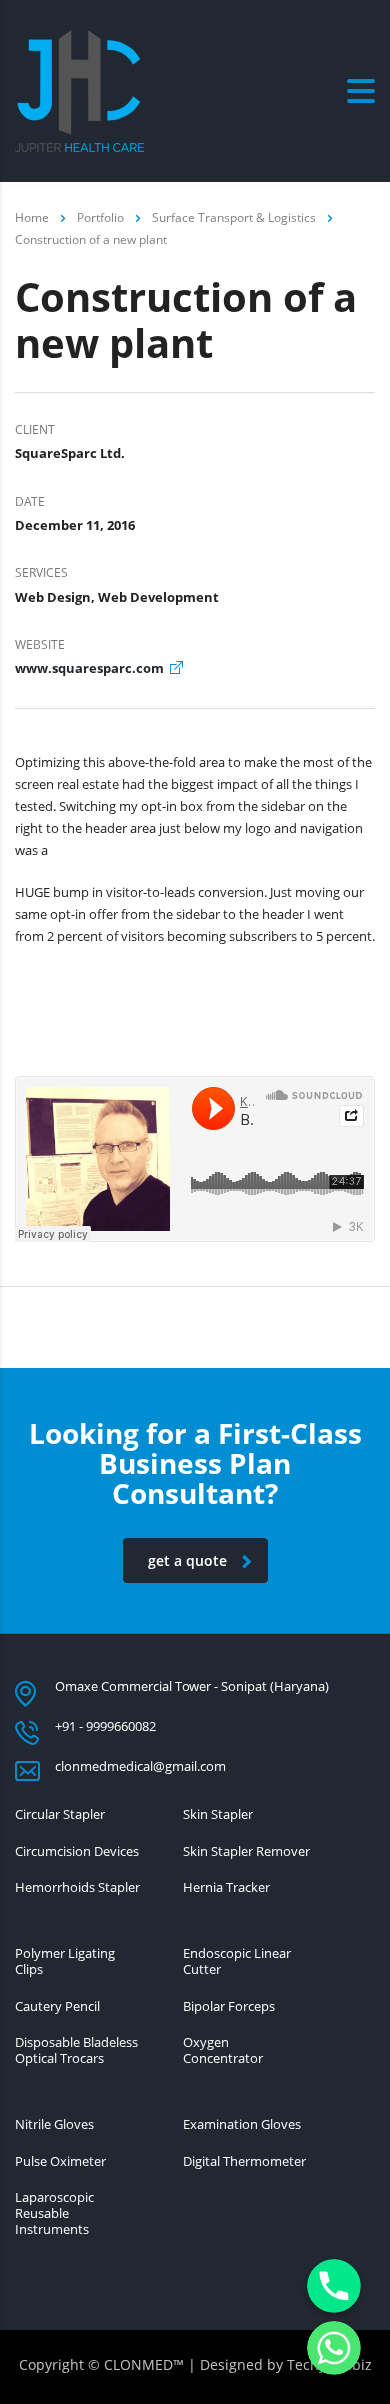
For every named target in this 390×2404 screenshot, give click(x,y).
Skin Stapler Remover (246, 1851)
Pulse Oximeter (60, 2161)
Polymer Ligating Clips (65, 1961)
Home (32, 217)
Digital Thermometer (244, 2161)
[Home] (79, 89)
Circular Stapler (60, 1814)
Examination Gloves (242, 2124)
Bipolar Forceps (229, 2006)
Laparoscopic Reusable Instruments (54, 2213)
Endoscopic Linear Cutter (237, 1961)
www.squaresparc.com (89, 668)
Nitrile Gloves (54, 2124)
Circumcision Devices (77, 1851)
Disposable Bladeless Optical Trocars (76, 2050)
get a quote (187, 1560)
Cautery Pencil (57, 2006)
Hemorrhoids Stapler (77, 1887)
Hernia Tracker (226, 1887)
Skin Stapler (218, 1814)
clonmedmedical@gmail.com (140, 1766)
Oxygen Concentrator (223, 2050)
